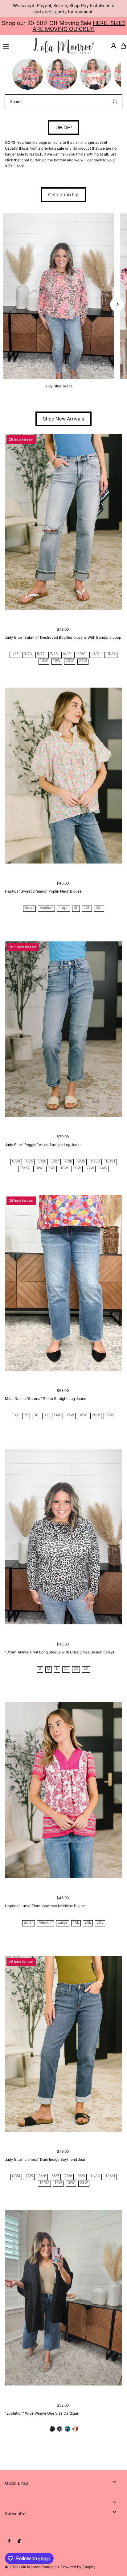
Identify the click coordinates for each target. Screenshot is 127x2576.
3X (86, 1669)
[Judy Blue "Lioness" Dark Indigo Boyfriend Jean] (63, 2044)
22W (90, 1168)
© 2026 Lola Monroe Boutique (31, 2567)
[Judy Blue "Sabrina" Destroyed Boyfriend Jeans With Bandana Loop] (63, 522)
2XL (87, 908)
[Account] (113, 46)
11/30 (81, 654)
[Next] (117, 304)
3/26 (28, 654)
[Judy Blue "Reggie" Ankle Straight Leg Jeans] (63, 1029)
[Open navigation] (15, 46)
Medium (46, 908)
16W (51, 1168)
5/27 (41, 654)
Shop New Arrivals (63, 419)
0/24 (16, 1161)
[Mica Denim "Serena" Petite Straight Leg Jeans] (63, 1283)
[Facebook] (9, 2541)
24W (83, 661)
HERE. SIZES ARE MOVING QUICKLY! (79, 26)
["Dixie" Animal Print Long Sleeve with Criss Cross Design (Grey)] (63, 1537)
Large (63, 908)
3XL (99, 908)
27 (17, 1415)
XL (76, 908)
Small (29, 908)
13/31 (96, 654)
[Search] (115, 102)
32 (46, 1415)
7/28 (54, 654)
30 (36, 1415)
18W (57, 661)
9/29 (67, 654)
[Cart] (123, 46)
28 (26, 1415)
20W (70, 661)
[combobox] (63, 102)
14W (44, 661)
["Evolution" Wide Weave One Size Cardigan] (63, 2298)
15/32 (111, 654)
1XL (76, 1923)
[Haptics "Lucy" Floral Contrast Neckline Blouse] (63, 1790)
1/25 (15, 654)
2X (76, 1669)
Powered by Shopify (78, 2567)
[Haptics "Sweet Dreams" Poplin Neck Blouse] (63, 776)
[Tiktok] (19, 2541)
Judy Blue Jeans (58, 386)
